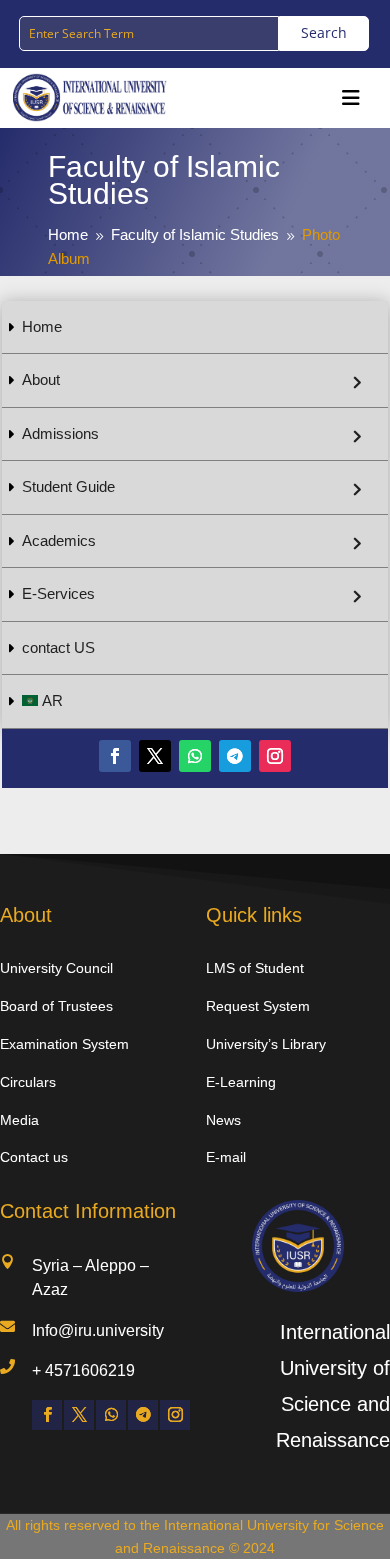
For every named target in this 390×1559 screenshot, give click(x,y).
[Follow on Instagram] (275, 756)
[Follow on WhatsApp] (195, 756)
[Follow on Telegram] (235, 756)
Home (42, 326)
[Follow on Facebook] (115, 756)
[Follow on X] (155, 756)
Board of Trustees (56, 1006)
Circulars (28, 1082)
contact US (58, 647)
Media (19, 1120)
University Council (56, 968)
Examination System (64, 1044)
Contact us (34, 1157)
